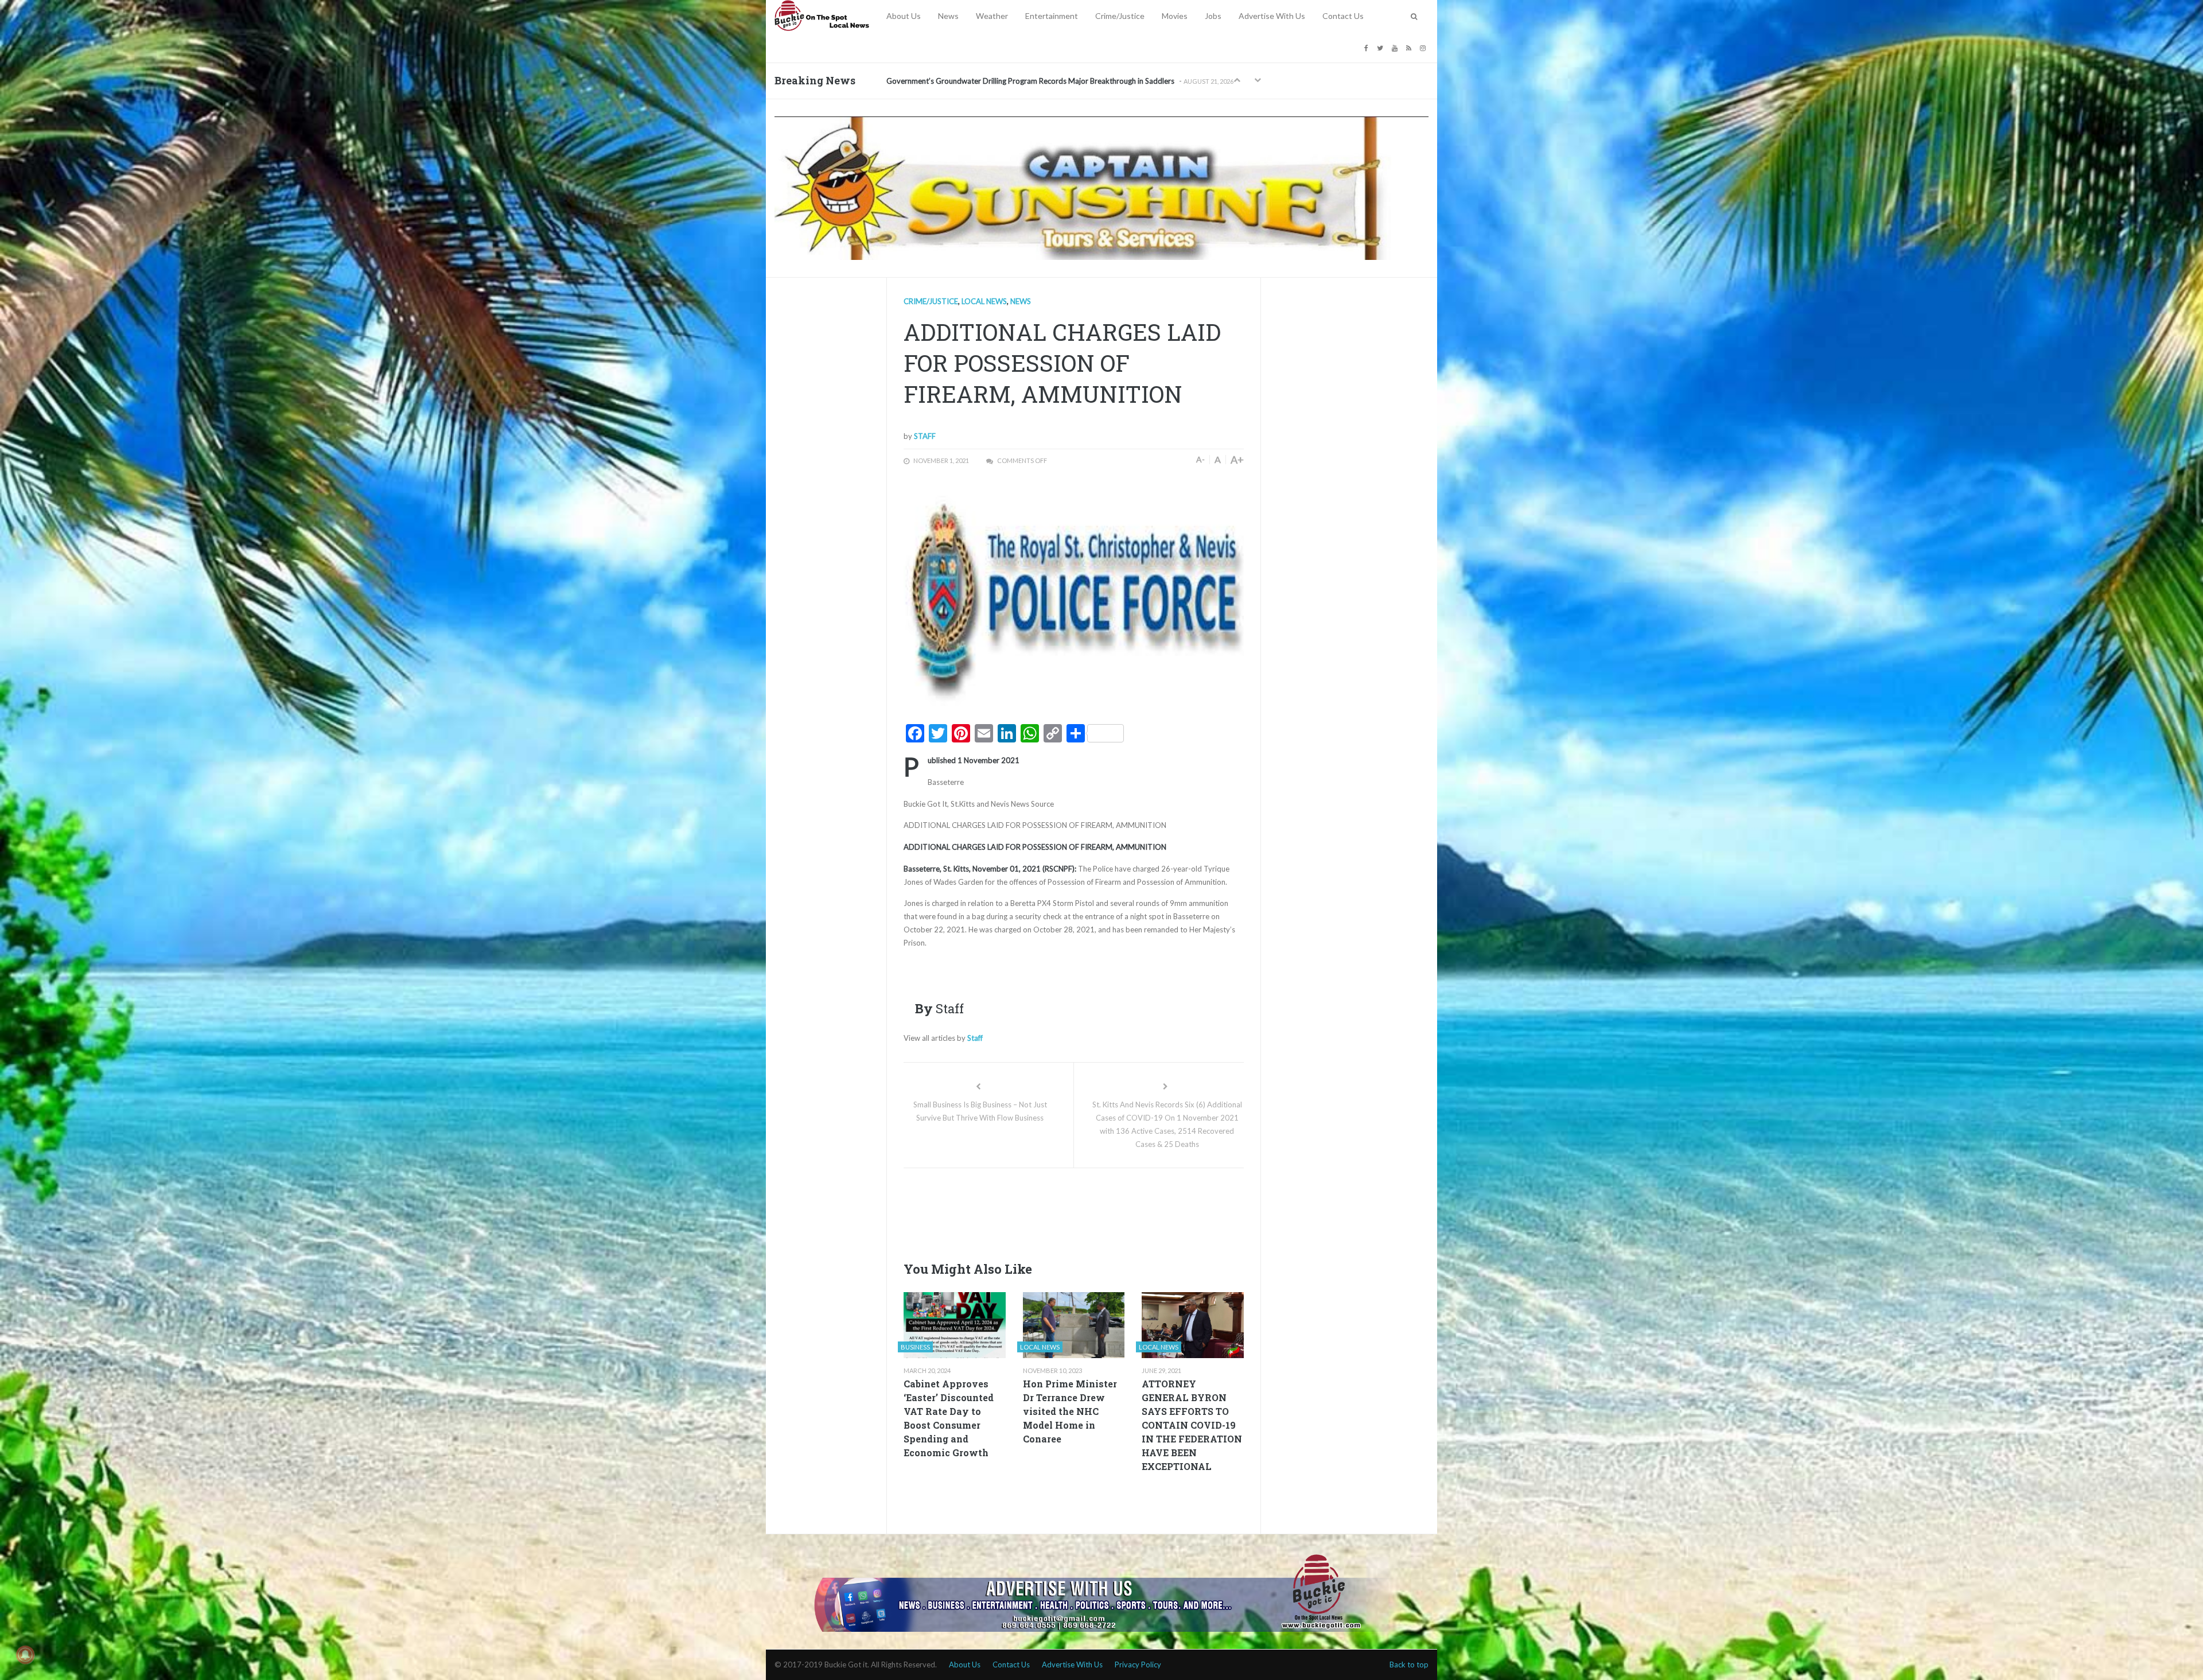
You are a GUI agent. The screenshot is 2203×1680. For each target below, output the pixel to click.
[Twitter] (1381, 47)
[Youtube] (1396, 47)
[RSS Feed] (1410, 47)
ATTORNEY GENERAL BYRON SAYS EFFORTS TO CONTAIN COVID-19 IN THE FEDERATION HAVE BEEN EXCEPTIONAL (1192, 1425)
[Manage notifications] (25, 1655)
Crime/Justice (1120, 16)
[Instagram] (1424, 47)
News (948, 16)
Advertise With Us (1272, 16)
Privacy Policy (1138, 1665)
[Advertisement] (1112, 1211)
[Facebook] (1368, 47)
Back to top (1409, 1665)
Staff (925, 436)
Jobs (1213, 16)
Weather (992, 16)
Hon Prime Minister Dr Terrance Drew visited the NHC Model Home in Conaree (1070, 1411)
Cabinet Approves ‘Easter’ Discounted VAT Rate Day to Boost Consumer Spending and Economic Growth (949, 1418)
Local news (984, 301)
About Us (904, 16)
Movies (1175, 16)
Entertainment (1052, 16)
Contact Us (1343, 16)
